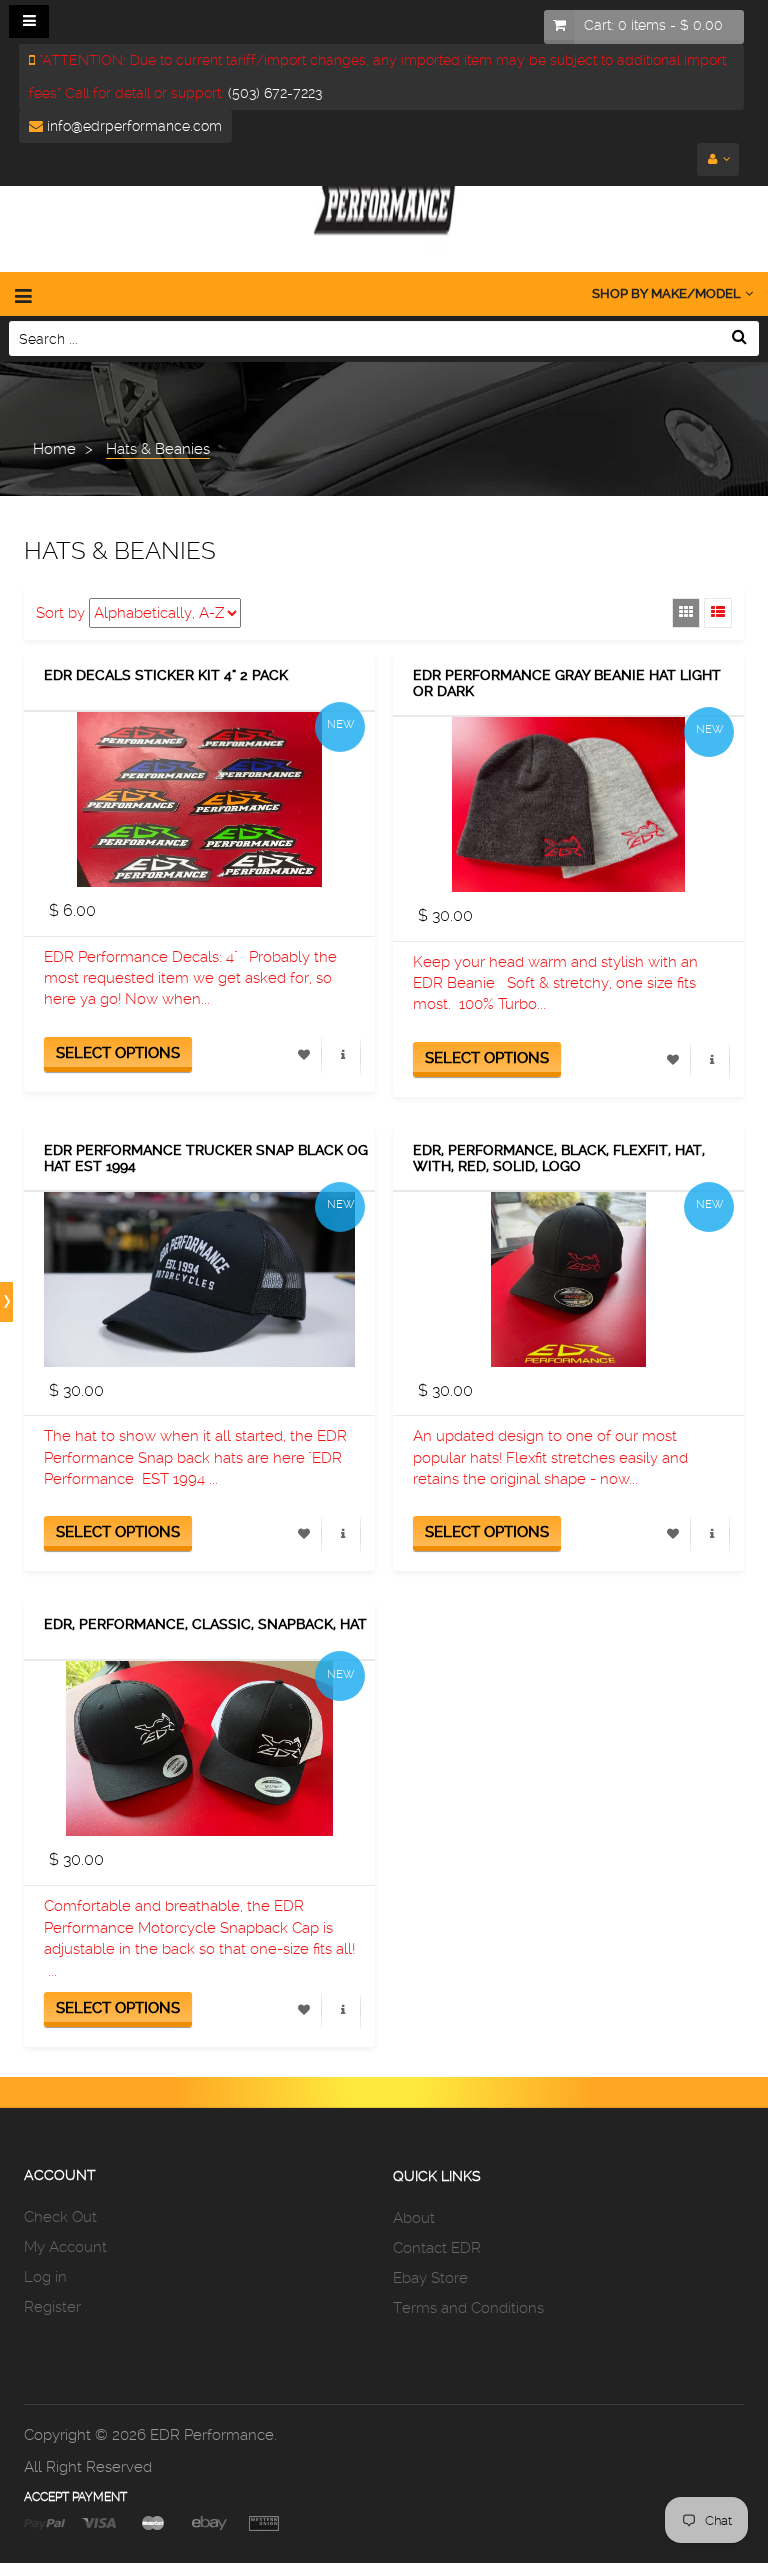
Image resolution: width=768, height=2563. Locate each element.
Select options (118, 1053)
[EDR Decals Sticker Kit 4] (199, 799)
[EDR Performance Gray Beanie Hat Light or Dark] (568, 804)
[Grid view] (686, 613)
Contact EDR (437, 2248)
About (414, 2218)
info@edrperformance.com (132, 126)
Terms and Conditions (468, 2308)
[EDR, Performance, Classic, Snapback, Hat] (199, 1748)
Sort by (60, 613)
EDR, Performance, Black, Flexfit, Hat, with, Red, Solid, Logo (559, 1158)
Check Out (60, 2217)
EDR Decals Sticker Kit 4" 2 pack (166, 675)
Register (52, 2307)
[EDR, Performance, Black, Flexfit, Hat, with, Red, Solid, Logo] (568, 1279)
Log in (45, 2277)
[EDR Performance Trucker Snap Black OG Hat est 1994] (199, 1279)
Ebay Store (430, 2278)
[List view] (718, 613)
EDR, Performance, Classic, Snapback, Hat (205, 1624)
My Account (65, 2247)
